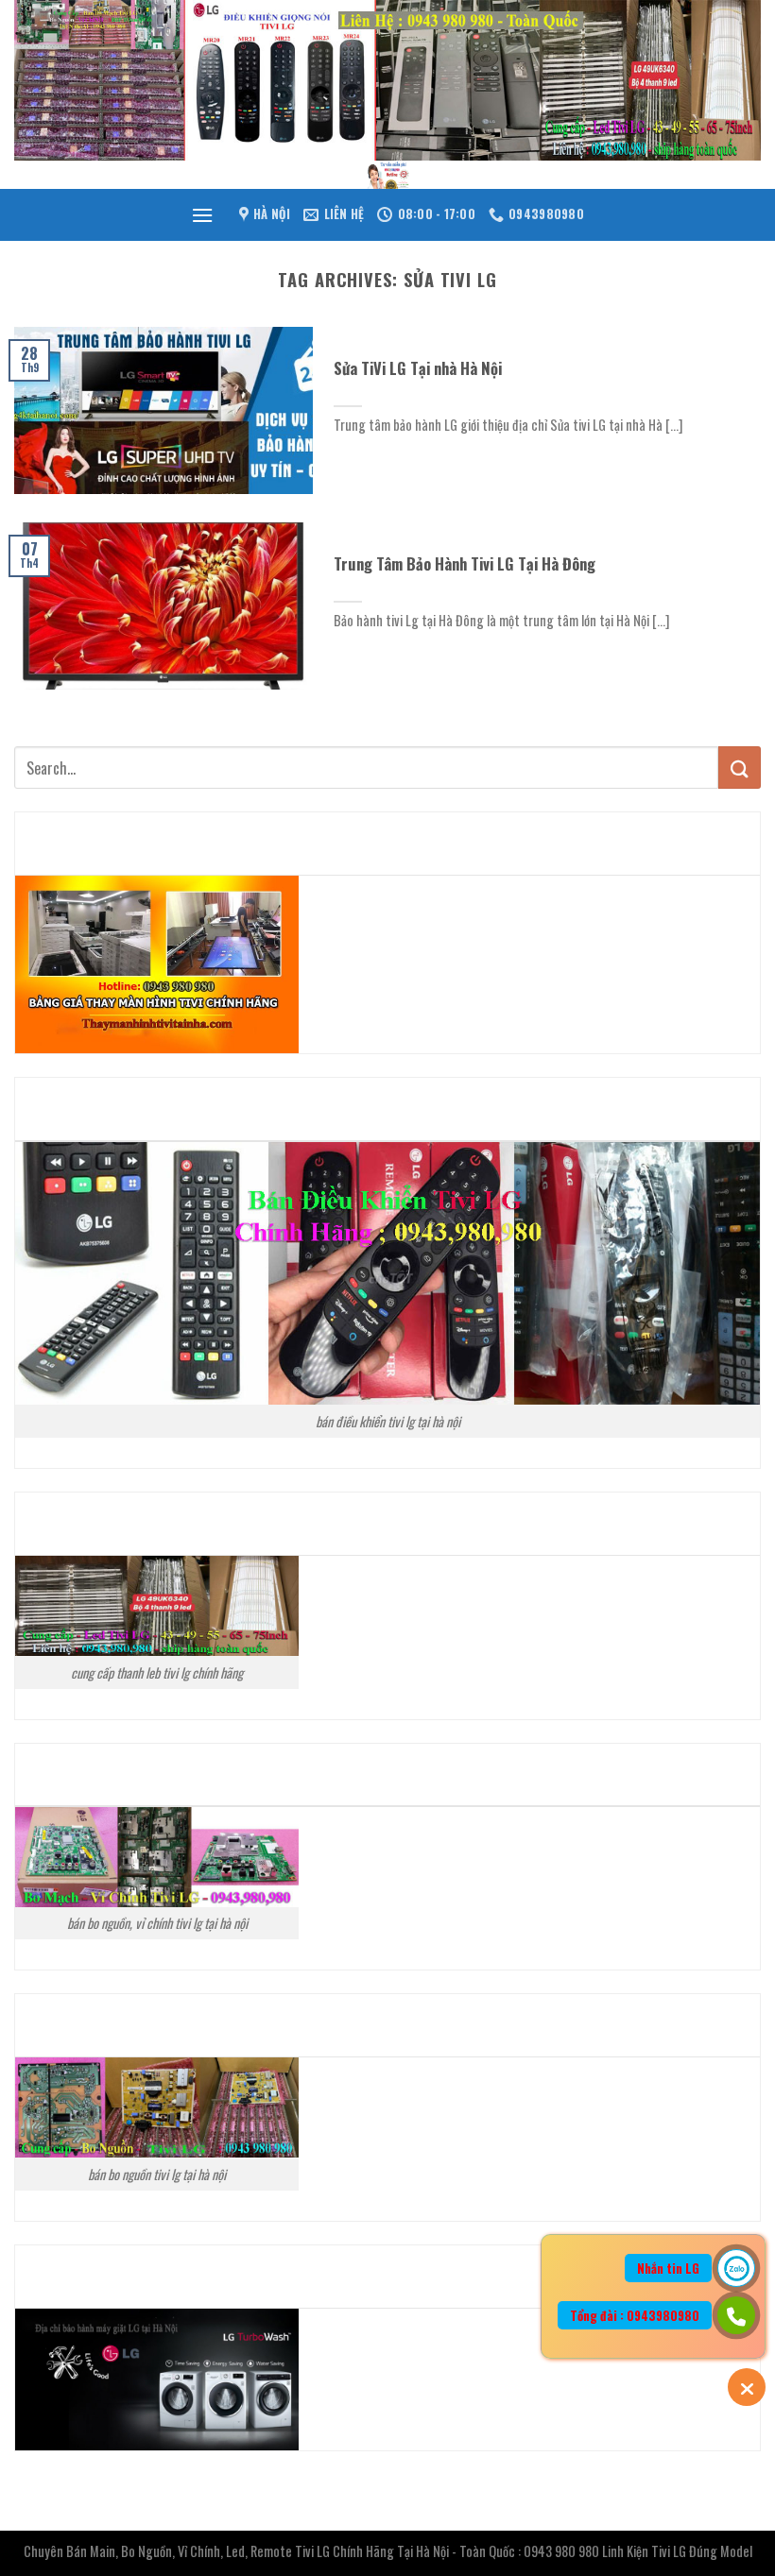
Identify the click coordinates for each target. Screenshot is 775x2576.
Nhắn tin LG (668, 2268)
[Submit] (740, 768)
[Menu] (202, 215)
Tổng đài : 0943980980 (635, 2315)
